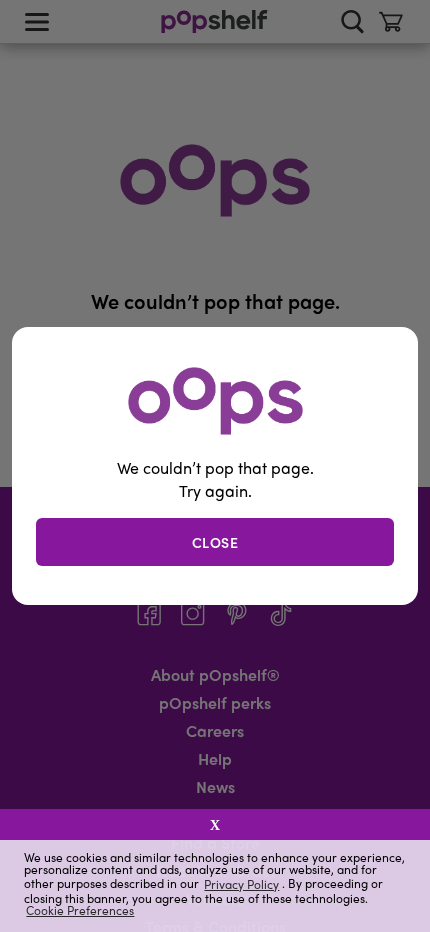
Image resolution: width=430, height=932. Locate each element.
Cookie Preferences (80, 910)
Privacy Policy (241, 883)
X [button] (215, 825)
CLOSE (215, 541)
